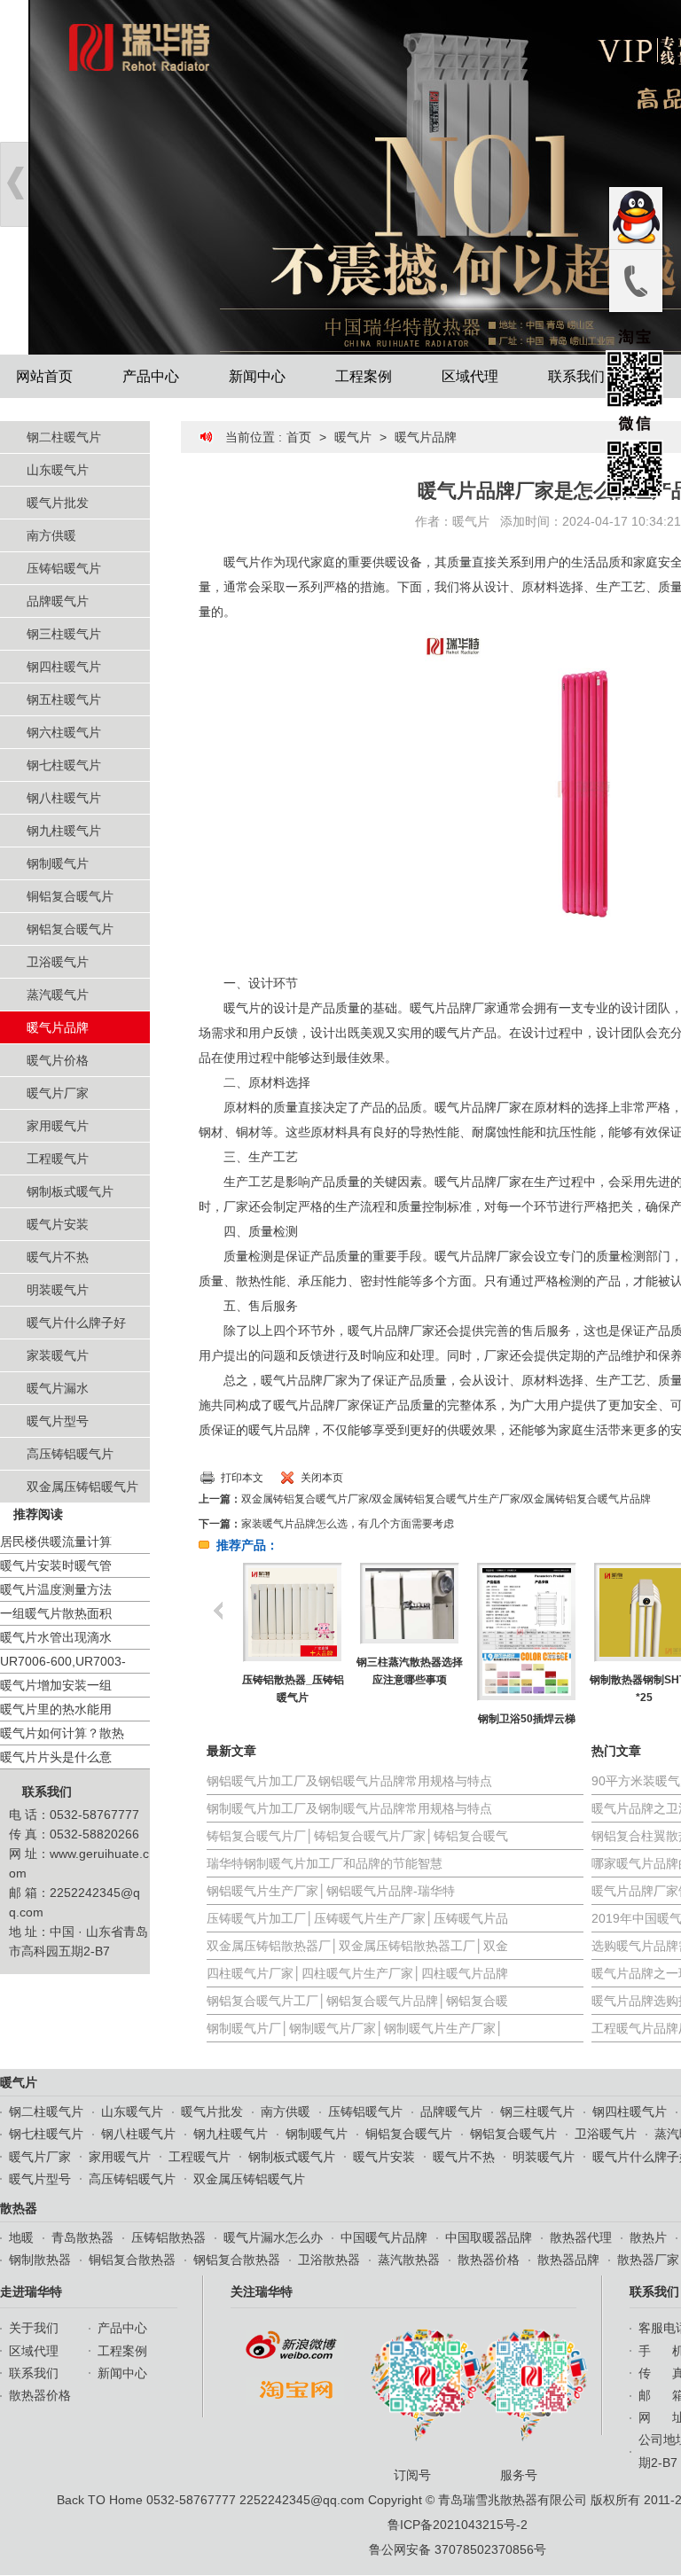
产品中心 (151, 376)
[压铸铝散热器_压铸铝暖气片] (292, 1612)
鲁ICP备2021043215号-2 (458, 2525)
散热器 (19, 2208)
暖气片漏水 (58, 1388)
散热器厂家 (648, 2260)
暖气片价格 (58, 1060)
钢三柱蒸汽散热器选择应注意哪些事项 (410, 1671)
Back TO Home (100, 2500)
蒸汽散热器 (409, 2260)
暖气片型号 (58, 1421)
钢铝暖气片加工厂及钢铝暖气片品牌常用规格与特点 (349, 1781)
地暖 (21, 2237)
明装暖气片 (58, 1290)
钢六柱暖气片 (64, 732)
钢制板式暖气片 (70, 1191)
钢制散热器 (40, 2260)
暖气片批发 (58, 503)
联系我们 (576, 376)
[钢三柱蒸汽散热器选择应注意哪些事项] (409, 1604)
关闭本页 (322, 1478)
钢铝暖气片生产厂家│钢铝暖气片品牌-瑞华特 (331, 1891)
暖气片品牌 (58, 1027)
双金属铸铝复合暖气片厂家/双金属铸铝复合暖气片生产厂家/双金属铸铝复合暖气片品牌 (446, 1499)
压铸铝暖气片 (64, 568)
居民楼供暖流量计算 (56, 1542)
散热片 (648, 2237)
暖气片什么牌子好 (76, 1323)
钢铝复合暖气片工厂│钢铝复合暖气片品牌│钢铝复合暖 (357, 2001)
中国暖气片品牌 (384, 2237)
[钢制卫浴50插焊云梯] (526, 1632)
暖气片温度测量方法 (56, 1589)
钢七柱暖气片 (64, 765)
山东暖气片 (58, 470)
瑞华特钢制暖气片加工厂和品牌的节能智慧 (325, 1863)
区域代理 (470, 376)
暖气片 (353, 437)
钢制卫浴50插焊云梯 (527, 1719)
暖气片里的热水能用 (56, 1709)
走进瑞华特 (31, 2291)
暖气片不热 (58, 1257)
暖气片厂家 (58, 1093)
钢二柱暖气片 (64, 437)
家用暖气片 (58, 1126)
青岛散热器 (82, 2237)
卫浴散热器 (329, 2260)
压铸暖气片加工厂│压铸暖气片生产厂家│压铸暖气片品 (357, 1918)
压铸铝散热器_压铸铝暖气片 (293, 1689)
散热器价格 (489, 2260)
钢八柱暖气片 (64, 798)
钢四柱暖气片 (64, 667)
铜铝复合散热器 (132, 2260)
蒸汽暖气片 (58, 995)
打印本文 (242, 1478)
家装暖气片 (58, 1355)
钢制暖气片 (58, 863)
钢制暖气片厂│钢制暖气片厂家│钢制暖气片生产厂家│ (355, 2028)
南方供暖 (51, 535)
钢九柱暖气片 (64, 831)
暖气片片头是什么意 (56, 1757)
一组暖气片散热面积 (56, 1613)
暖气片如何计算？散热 (62, 1733)
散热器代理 (581, 2237)
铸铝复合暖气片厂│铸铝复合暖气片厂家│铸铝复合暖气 (357, 1836)
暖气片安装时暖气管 (56, 1565)
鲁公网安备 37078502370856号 (458, 2549)
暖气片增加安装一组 (56, 1685)
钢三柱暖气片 (64, 634)
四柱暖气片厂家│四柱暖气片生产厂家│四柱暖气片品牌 (357, 1973)
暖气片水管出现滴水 (56, 1637)
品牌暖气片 (58, 601)
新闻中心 (257, 376)
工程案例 (364, 376)
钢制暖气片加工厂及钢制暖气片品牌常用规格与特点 (349, 1808)
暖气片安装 (58, 1224)
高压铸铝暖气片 (70, 1454)
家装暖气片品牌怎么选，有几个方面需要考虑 (348, 1524)
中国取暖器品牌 (489, 2237)
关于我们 (34, 2328)
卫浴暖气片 (58, 962)
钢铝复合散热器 (237, 2260)
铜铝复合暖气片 (70, 896)
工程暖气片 (58, 1159)
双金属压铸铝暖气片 (82, 1487)
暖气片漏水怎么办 (273, 2237)
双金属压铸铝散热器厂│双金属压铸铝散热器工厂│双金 (357, 1946)
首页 (299, 437)
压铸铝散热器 (168, 2237)
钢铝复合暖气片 (70, 929)
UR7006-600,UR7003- (63, 1661)
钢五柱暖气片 (64, 699)
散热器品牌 (568, 2260)
